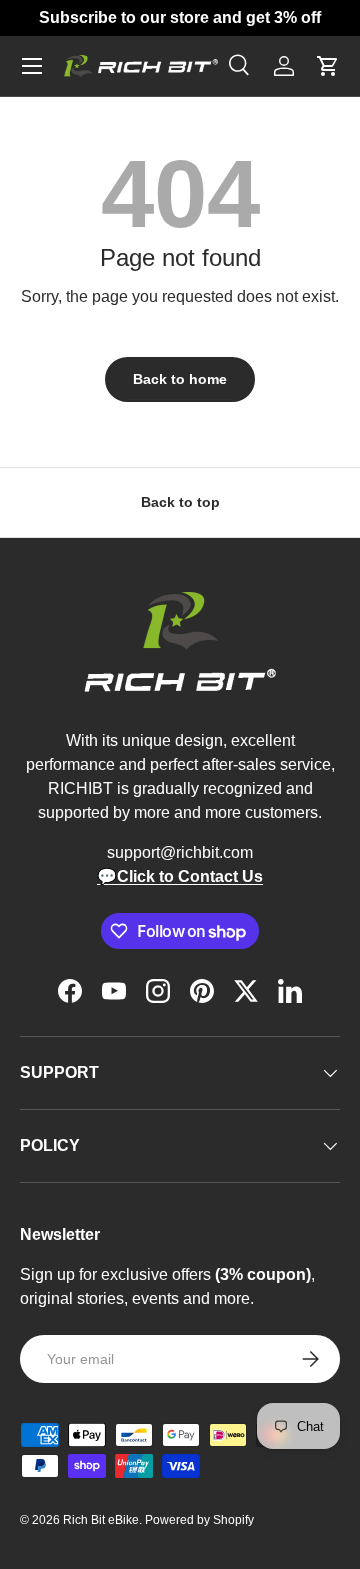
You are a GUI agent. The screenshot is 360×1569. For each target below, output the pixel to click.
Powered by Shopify (199, 1520)
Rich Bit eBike (101, 1520)
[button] (328, 66)
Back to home (180, 379)
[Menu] (32, 66)
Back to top (180, 502)
